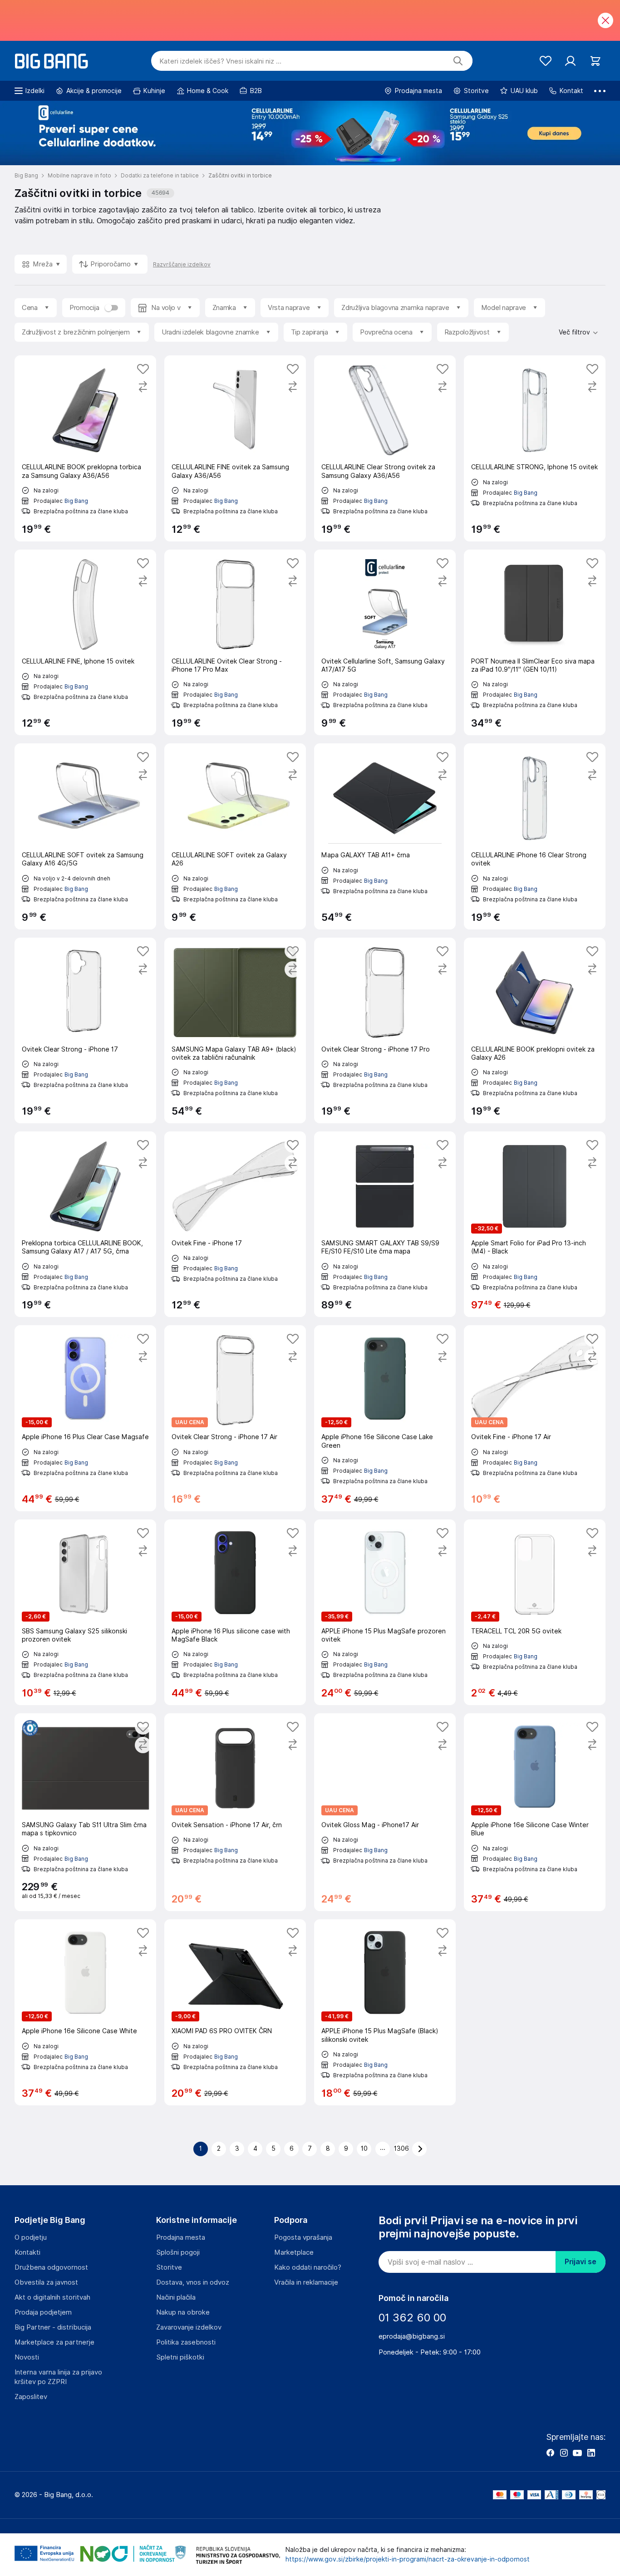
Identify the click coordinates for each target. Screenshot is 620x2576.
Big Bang (76, 501)
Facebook (550, 2453)
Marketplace (294, 2252)
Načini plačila (176, 2297)
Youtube (577, 2453)
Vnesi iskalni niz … (220, 61)
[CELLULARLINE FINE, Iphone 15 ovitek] (85, 642)
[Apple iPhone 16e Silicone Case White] (85, 2012)
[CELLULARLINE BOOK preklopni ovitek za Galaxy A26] (535, 1030)
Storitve (169, 2267)
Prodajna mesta (181, 2237)
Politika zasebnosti (186, 2342)
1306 (401, 2148)
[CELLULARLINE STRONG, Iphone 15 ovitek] (535, 448)
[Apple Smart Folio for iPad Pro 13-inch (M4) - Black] (535, 1224)
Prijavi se (581, 2262)
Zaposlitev (31, 2397)
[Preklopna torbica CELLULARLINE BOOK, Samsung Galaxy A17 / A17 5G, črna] (85, 1224)
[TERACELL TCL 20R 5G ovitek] (535, 1612)
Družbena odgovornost (51, 2267)
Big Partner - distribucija (53, 2327)
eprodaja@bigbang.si (412, 2336)
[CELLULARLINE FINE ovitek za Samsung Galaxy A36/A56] (235, 448)
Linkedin (591, 2453)
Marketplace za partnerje (54, 2342)
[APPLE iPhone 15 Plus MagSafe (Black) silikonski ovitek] (385, 2012)
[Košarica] (595, 61)
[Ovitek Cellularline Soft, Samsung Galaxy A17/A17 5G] (385, 642)
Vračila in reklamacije (306, 2282)
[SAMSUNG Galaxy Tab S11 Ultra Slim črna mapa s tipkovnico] (85, 1812)
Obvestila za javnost (46, 2282)
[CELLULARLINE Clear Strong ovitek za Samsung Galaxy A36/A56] (385, 448)
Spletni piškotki (180, 2357)
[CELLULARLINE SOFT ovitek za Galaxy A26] (235, 836)
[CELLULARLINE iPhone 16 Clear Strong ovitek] (535, 836)
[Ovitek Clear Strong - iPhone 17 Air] (235, 1418)
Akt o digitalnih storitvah (52, 2297)
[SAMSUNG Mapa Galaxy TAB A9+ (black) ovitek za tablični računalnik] (235, 1030)
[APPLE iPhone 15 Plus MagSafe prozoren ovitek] (385, 1612)
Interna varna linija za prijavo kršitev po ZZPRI (58, 2377)
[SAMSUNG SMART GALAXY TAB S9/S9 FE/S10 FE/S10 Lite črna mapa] (385, 1224)
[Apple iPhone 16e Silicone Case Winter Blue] (535, 1812)
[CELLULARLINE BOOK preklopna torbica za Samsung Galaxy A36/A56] (85, 448)
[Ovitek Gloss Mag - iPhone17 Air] (385, 1812)
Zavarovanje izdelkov (189, 2327)
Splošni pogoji (178, 2252)
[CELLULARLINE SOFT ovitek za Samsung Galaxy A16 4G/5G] (85, 836)
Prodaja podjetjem (43, 2312)
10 (364, 2148)
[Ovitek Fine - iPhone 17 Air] (535, 1418)
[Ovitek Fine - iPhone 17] (235, 1224)
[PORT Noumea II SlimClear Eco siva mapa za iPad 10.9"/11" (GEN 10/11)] (535, 642)
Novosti (27, 2357)
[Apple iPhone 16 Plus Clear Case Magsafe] (85, 1418)
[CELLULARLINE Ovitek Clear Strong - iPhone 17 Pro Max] (235, 642)
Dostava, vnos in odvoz (193, 2282)
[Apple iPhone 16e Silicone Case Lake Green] (385, 1418)
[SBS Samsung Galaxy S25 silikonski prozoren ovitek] (85, 1612)
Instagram (564, 2453)
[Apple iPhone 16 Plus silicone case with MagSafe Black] (235, 1612)
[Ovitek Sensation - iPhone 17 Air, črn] (235, 1812)
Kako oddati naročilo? (308, 2267)
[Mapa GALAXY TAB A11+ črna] (385, 836)
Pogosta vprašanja (303, 2237)
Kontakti (27, 2252)
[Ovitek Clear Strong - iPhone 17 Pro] (385, 1030)
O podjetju (31, 2237)
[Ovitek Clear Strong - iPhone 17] (85, 1030)
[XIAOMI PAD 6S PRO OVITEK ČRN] (235, 2012)
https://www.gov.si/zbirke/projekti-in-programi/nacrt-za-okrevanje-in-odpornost (408, 2559)
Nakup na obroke (183, 2312)
